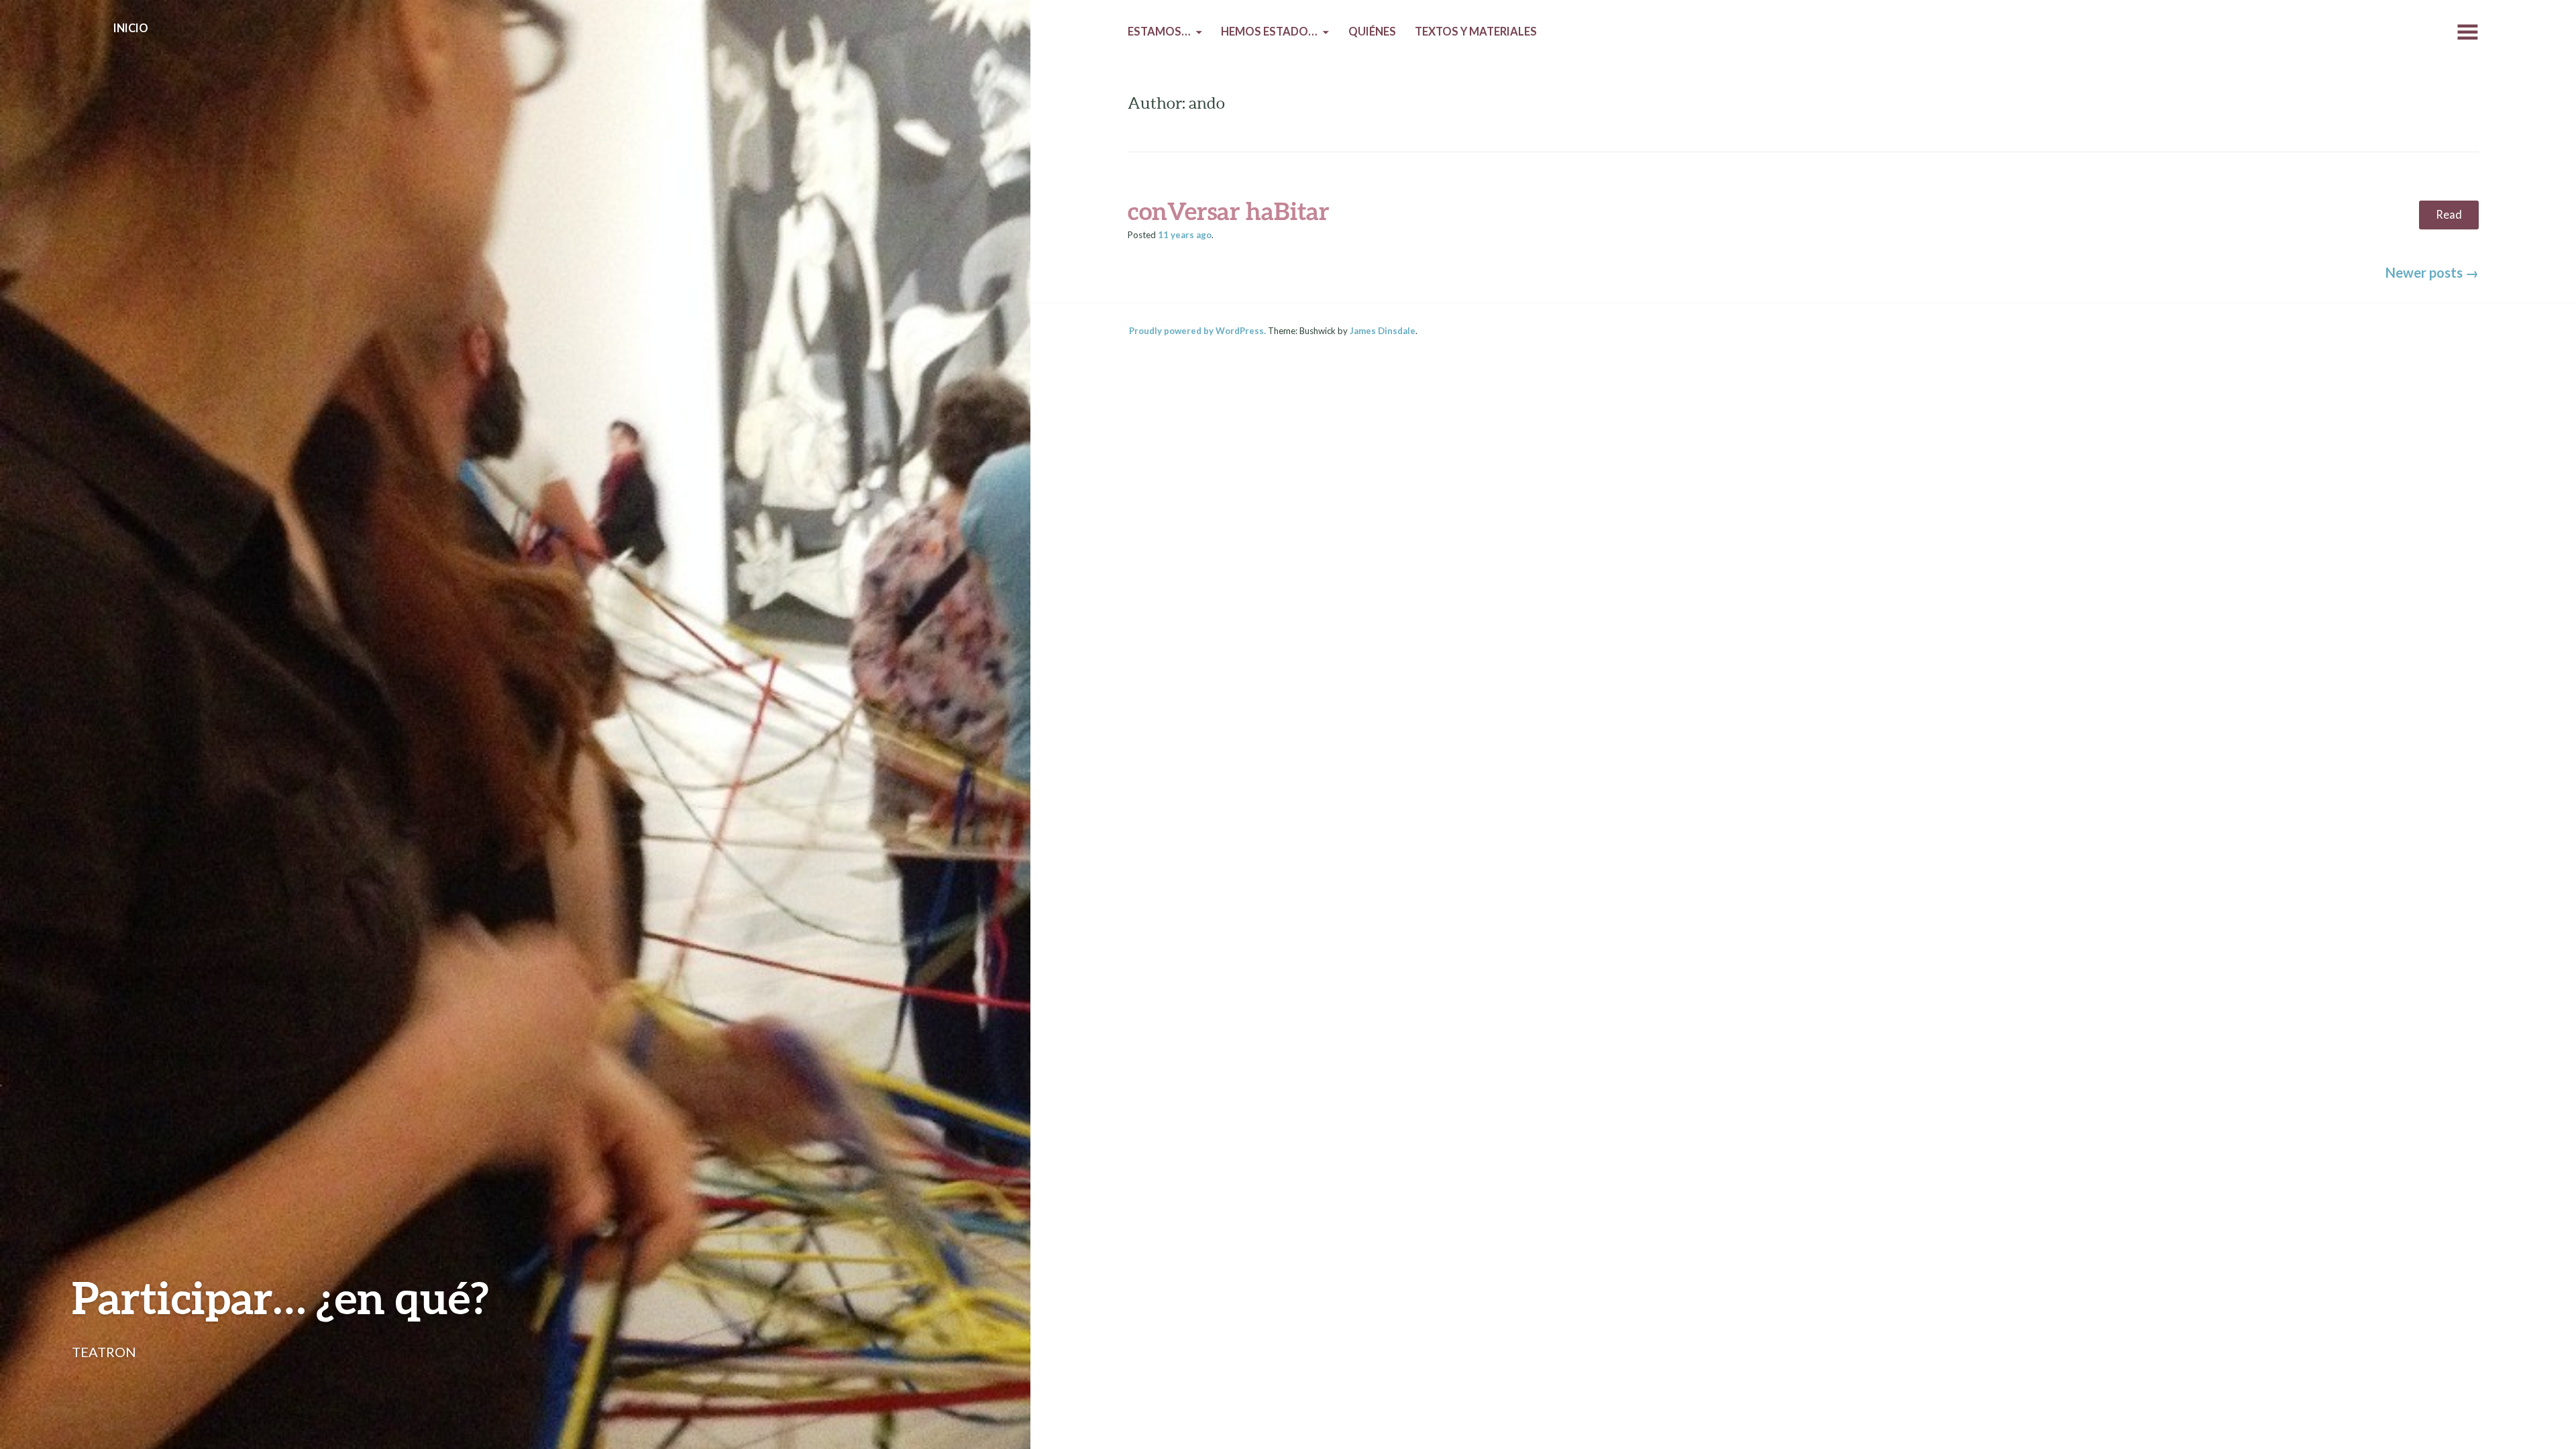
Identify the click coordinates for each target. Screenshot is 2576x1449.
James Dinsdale (1383, 331)
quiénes (1372, 32)
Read (2449, 215)
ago (1185, 235)
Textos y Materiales (1476, 32)
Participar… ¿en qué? (280, 1297)
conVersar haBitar (1229, 211)
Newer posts (2432, 272)
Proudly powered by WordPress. (1197, 331)
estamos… (1159, 32)
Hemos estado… (1269, 32)
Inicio (131, 28)
